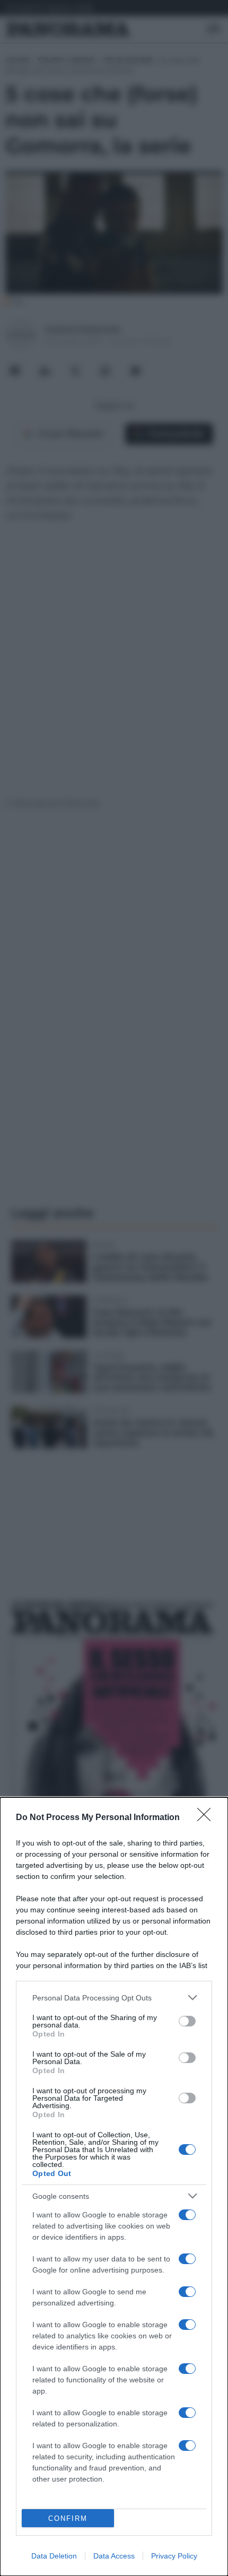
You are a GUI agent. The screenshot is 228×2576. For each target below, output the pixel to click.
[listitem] (114, 1998)
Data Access (114, 2556)
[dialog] (114, 2187)
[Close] (207, 1818)
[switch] (187, 2021)
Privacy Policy (174, 2556)
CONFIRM (68, 2518)
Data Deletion (54, 2556)
